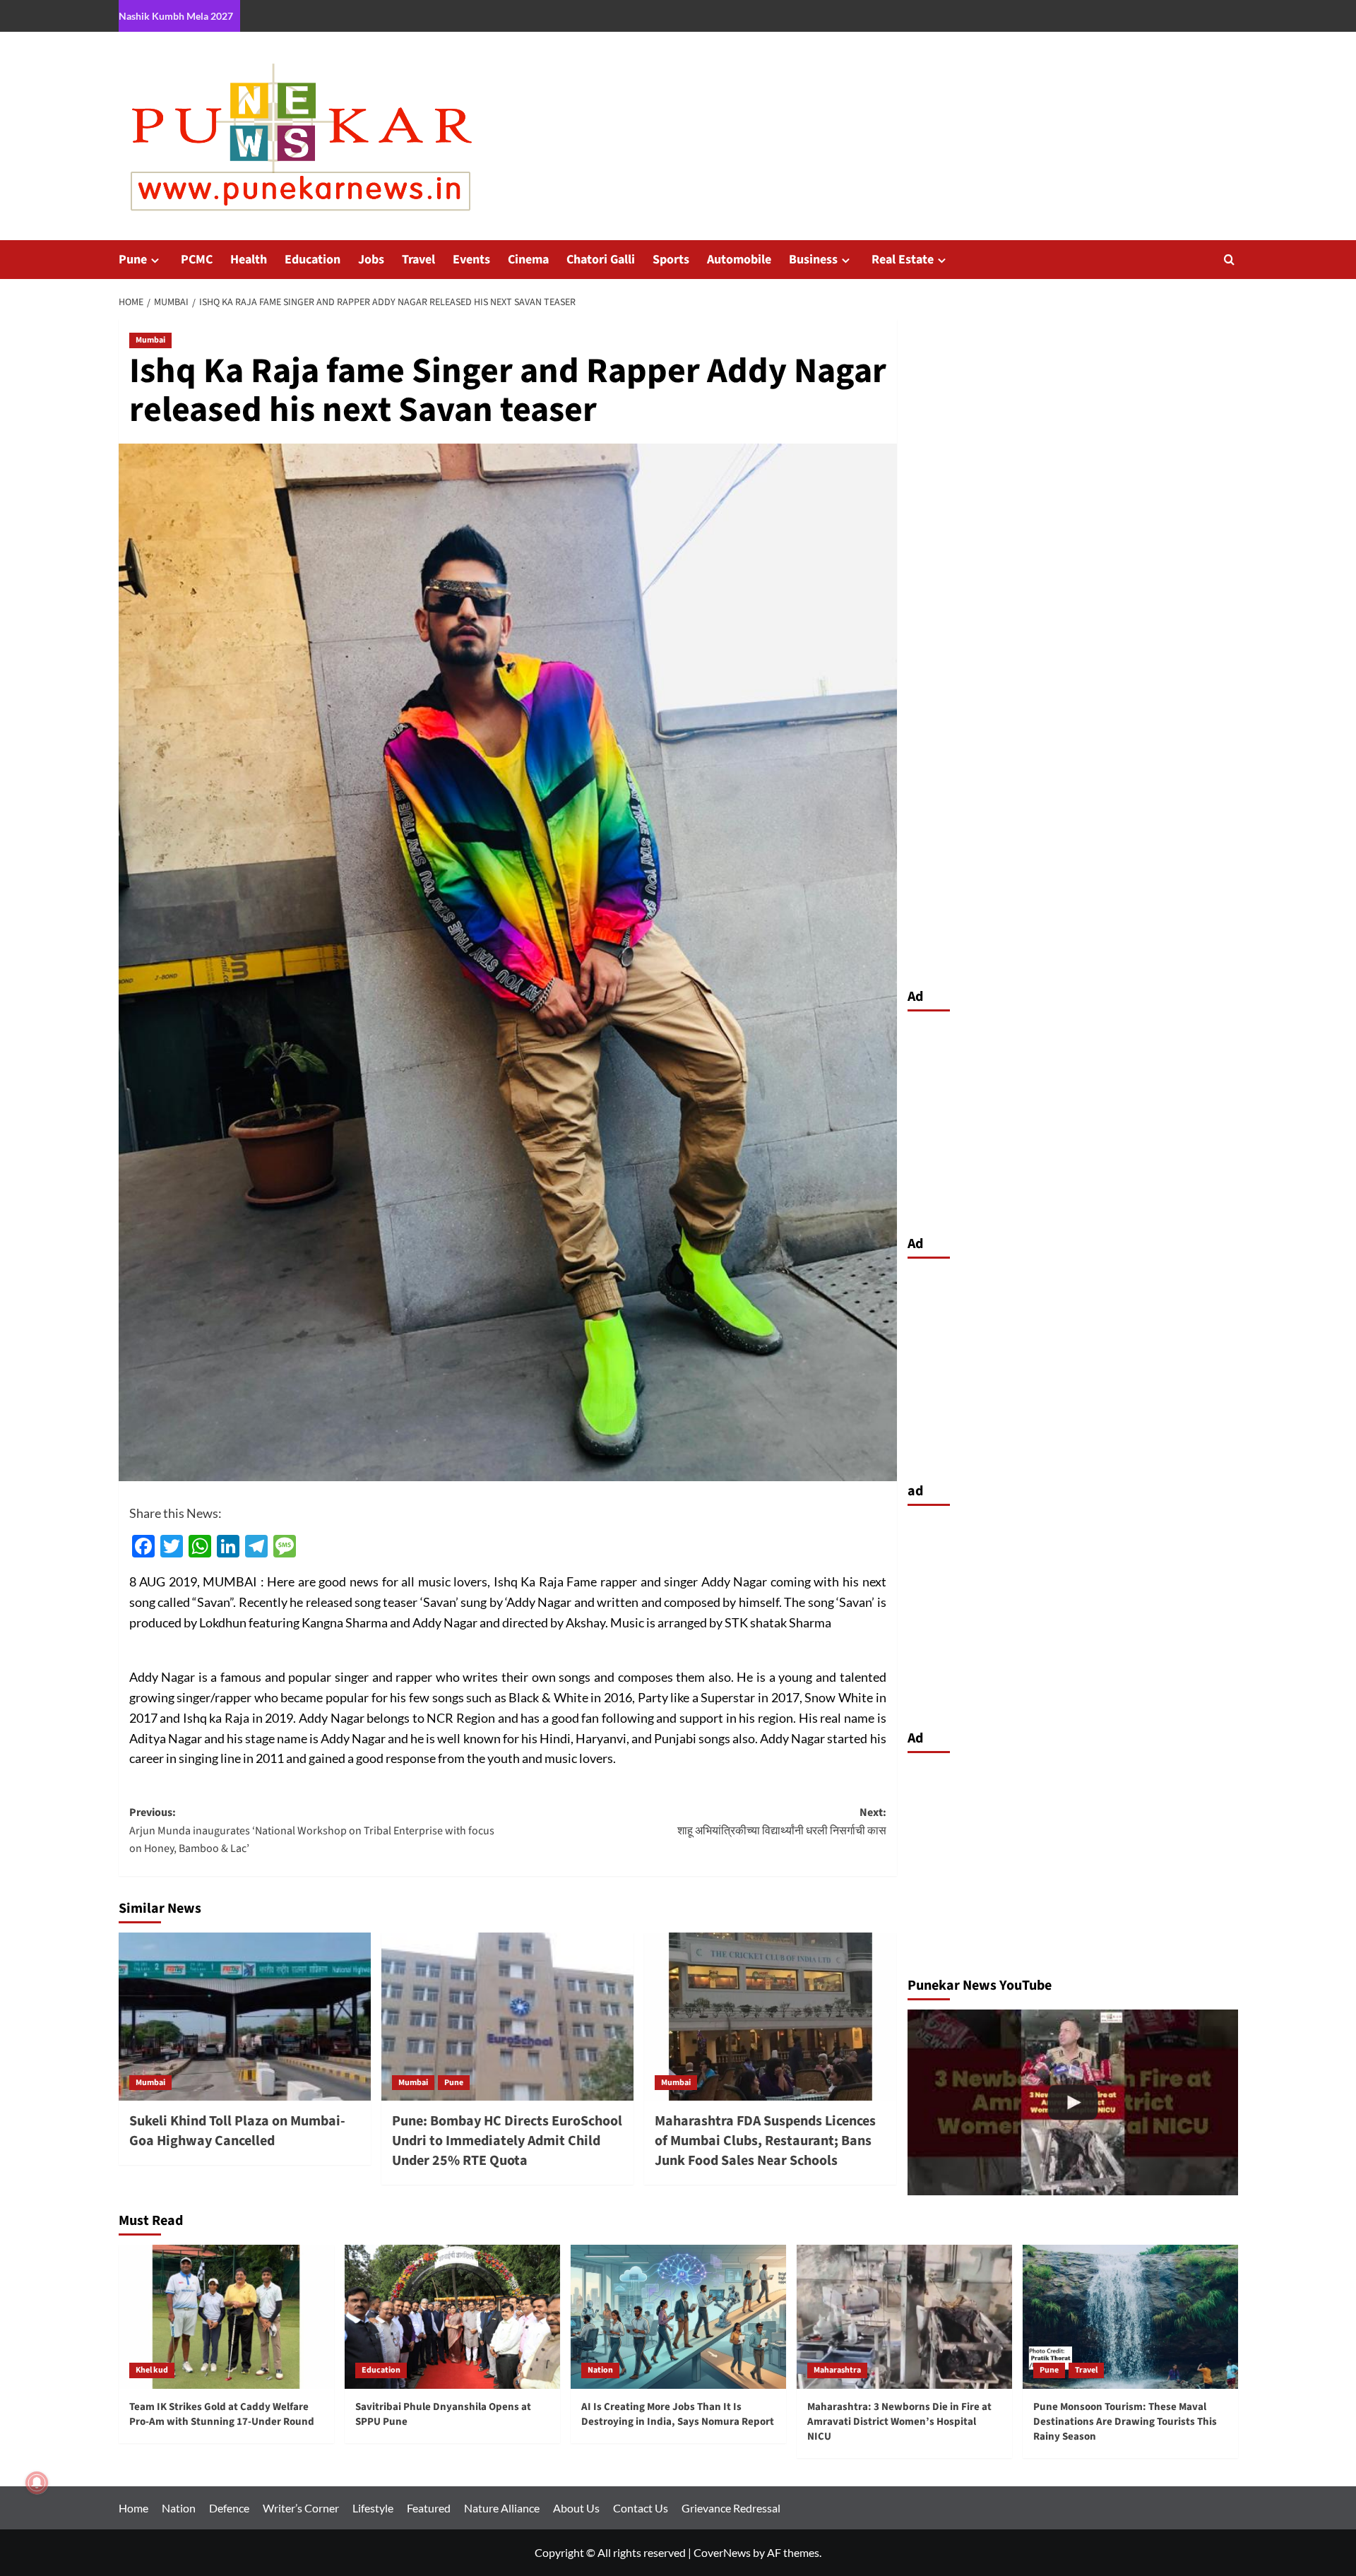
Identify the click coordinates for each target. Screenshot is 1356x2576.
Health (249, 260)
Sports (671, 260)
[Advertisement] (1073, 1120)
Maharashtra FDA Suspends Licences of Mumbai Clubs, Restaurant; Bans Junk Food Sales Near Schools (765, 2141)
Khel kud (152, 2370)
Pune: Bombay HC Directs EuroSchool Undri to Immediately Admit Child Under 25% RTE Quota (507, 2141)
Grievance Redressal (731, 2508)
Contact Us (641, 2508)
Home (133, 2508)
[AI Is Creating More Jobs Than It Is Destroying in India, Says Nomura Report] (678, 2316)
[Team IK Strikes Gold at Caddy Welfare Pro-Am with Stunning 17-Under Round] (226, 2316)
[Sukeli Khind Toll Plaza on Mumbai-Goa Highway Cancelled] (245, 2017)
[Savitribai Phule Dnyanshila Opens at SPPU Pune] (452, 2316)
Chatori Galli (601, 260)
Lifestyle (373, 2508)
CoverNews (722, 2552)
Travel (418, 260)
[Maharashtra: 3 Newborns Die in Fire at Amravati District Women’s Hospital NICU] (904, 2316)
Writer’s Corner (301, 2508)
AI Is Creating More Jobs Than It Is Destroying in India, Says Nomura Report (678, 2414)
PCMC (197, 260)
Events (471, 260)
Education (313, 260)
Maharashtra (837, 2370)
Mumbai (150, 340)
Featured (429, 2508)
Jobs (371, 260)
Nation (600, 2370)
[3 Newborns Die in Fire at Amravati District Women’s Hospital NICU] (1073, 2102)
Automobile (739, 260)
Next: (782, 1822)
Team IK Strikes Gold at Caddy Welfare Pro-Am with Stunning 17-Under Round (222, 2414)
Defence (229, 2508)
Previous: (312, 1830)
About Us (576, 2508)
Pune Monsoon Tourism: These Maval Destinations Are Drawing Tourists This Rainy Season (1125, 2422)
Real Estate (903, 260)
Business (813, 260)
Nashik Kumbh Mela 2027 (176, 16)
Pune (133, 260)
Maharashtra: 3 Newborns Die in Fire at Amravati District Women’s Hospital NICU (899, 2422)
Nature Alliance (502, 2508)
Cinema (528, 260)
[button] (1229, 260)
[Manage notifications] (37, 2483)
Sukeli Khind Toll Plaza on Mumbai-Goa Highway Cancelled (237, 2131)
